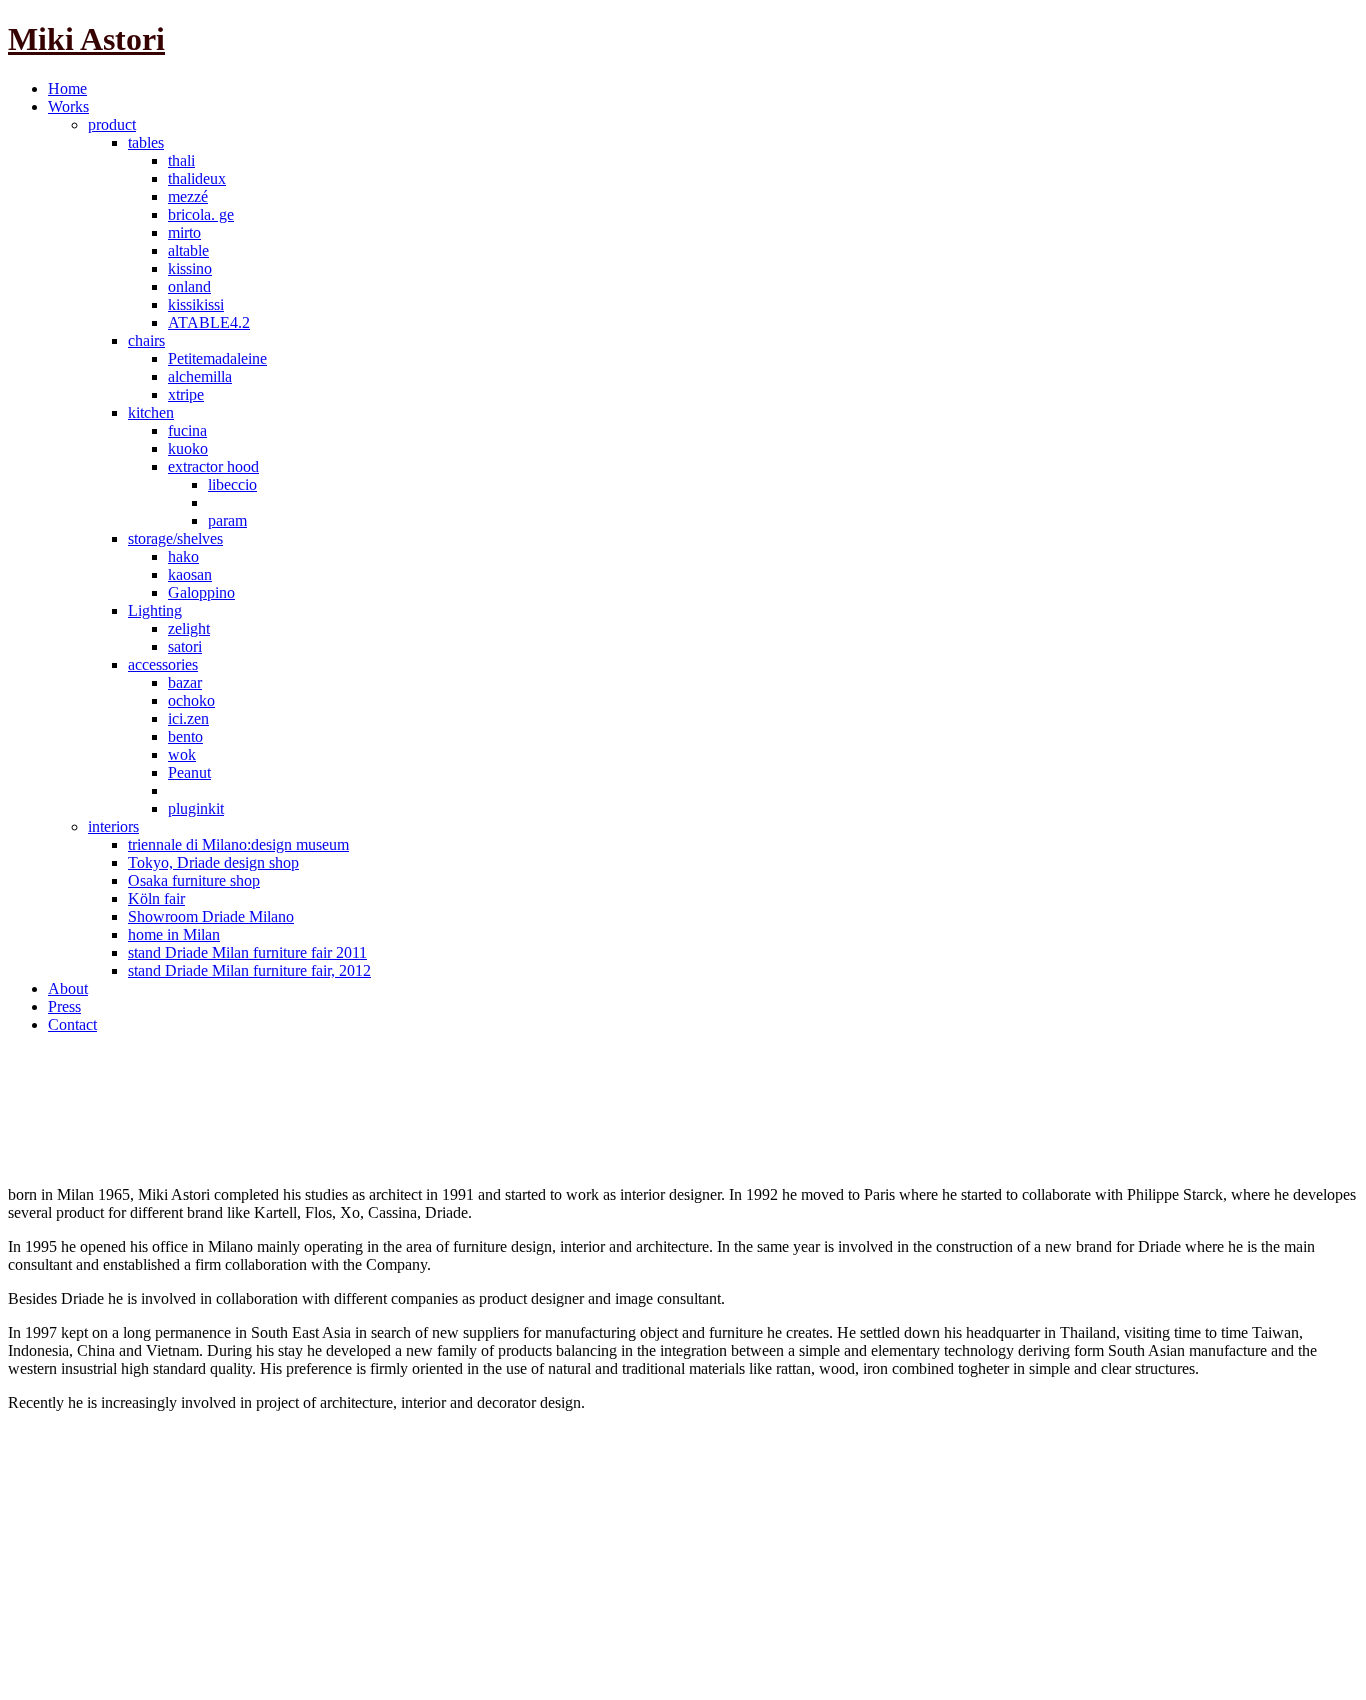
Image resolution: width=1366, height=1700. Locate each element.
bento (185, 736)
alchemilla (200, 376)
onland (189, 286)
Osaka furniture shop (194, 880)
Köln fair (156, 898)
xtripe (186, 394)
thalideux (197, 178)
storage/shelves (175, 538)
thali (181, 160)
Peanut (189, 772)
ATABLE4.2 (209, 322)
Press (64, 1006)
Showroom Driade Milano (211, 916)
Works (68, 106)
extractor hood (213, 466)
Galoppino (201, 592)
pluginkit (196, 808)
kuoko (188, 448)
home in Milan (174, 934)
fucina (187, 430)
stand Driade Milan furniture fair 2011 (247, 952)
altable (188, 250)
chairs (146, 340)
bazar (185, 682)
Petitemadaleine (217, 358)
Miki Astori (86, 39)
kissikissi (196, 304)
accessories (163, 664)
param (227, 520)
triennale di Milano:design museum (238, 844)
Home (67, 88)
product (112, 124)
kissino (190, 268)
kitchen (151, 412)
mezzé (188, 196)
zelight (189, 628)
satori (185, 646)
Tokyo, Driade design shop (213, 862)
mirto (184, 232)
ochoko (191, 700)
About (68, 988)
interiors (113, 826)
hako (183, 556)
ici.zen (188, 718)
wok (182, 754)
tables (146, 142)
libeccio (232, 484)
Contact (72, 1024)
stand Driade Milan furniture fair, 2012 (249, 970)
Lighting (155, 610)
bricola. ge (201, 214)
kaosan (190, 574)
